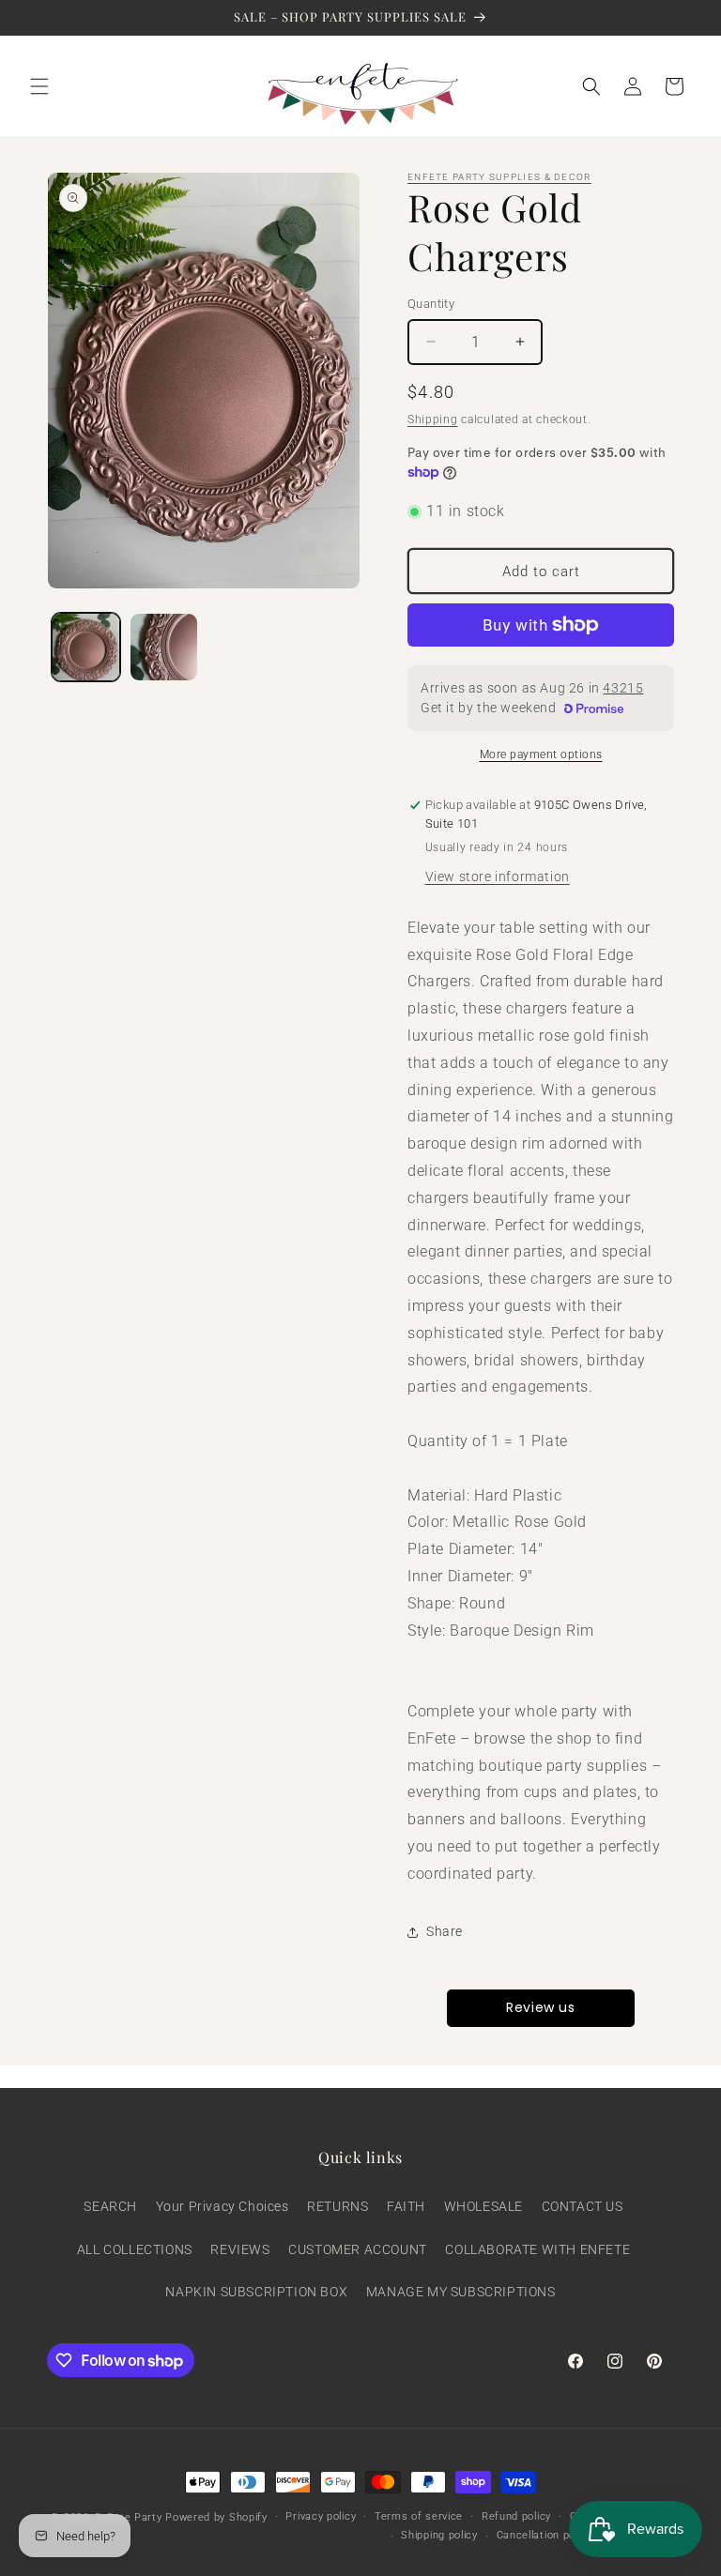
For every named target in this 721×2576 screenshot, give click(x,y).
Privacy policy (321, 2516)
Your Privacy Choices (222, 2206)
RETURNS (337, 2206)
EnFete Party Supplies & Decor (499, 177)
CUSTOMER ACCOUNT (358, 2249)
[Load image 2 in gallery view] (164, 647)
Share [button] (445, 1931)
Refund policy (516, 2516)
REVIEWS (240, 2249)
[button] (39, 86)
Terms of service (419, 2516)
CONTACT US (583, 2206)
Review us (540, 2007)
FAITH (406, 2206)
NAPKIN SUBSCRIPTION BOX (256, 2292)
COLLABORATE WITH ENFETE (537, 2249)
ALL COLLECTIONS (135, 2249)
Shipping (433, 419)
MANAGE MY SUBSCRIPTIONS (461, 2292)
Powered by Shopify (216, 2517)
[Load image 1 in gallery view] (86, 647)
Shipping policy (439, 2535)
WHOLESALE (483, 2206)
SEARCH (110, 2206)
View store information (498, 876)
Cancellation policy (545, 2535)
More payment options (541, 755)
